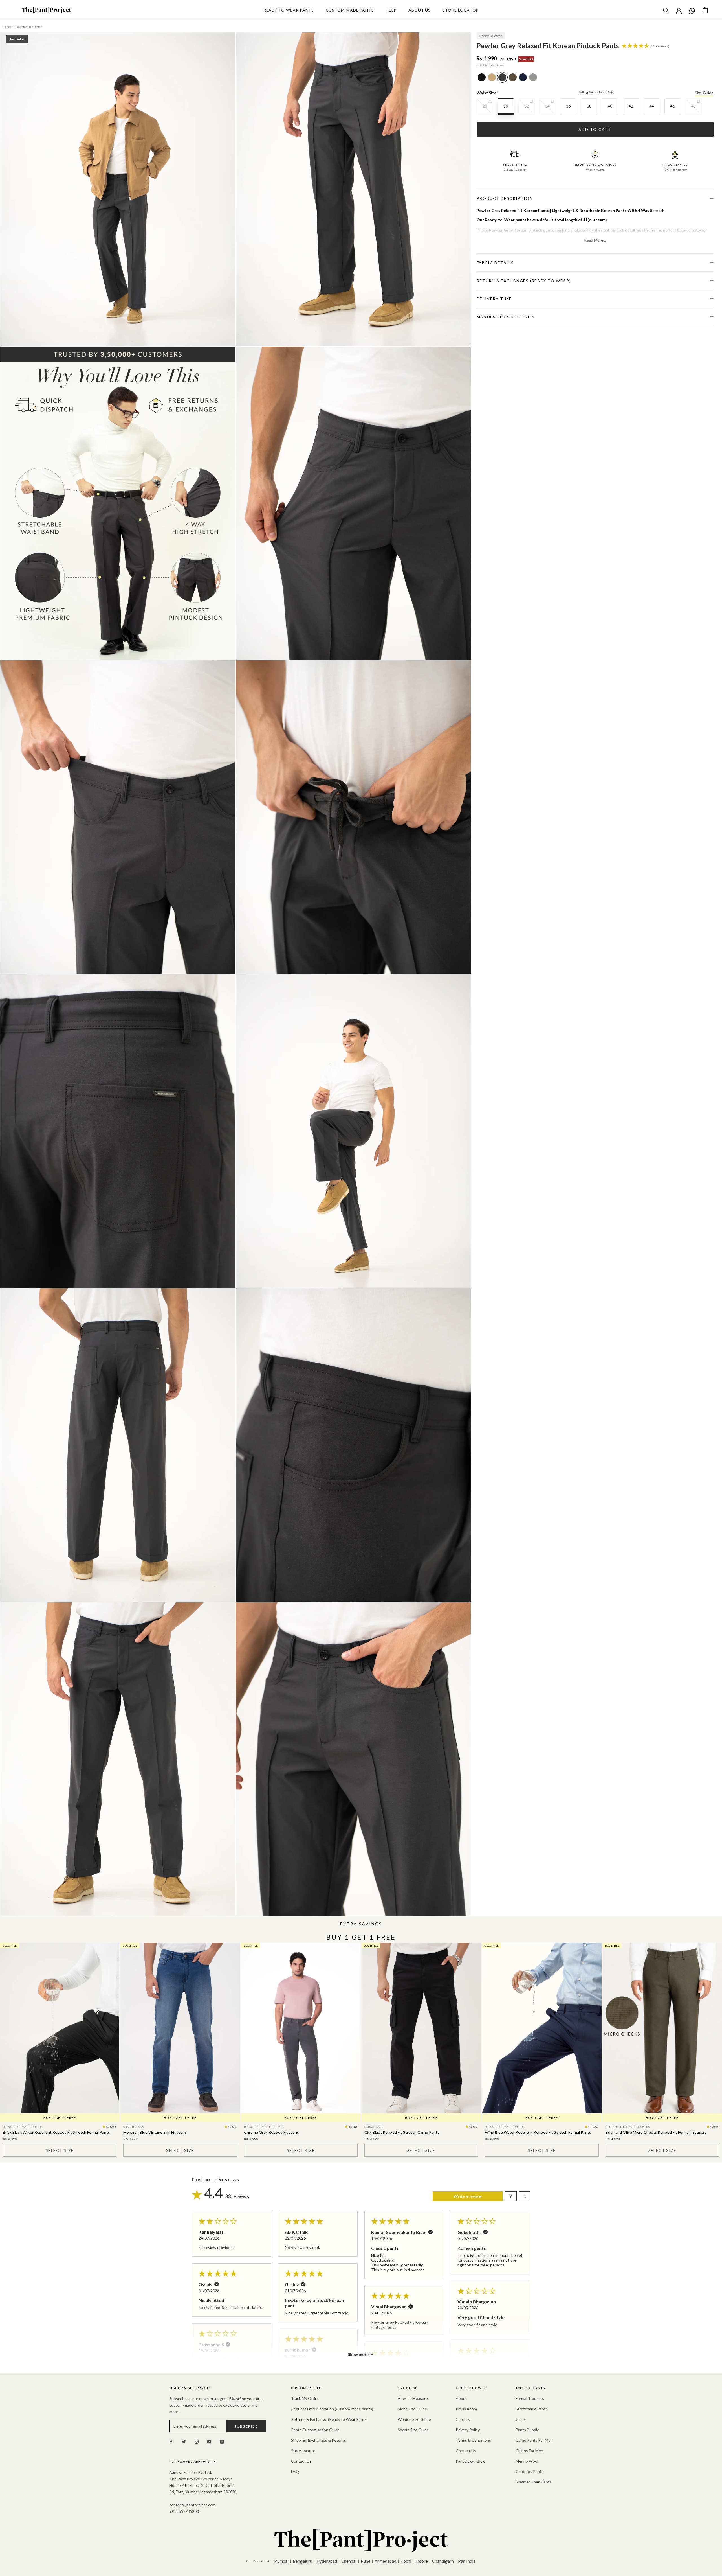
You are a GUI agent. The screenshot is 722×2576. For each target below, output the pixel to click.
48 (694, 106)
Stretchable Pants (532, 2409)
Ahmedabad (385, 2561)
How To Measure (413, 2398)
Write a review (468, 2196)
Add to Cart (595, 129)
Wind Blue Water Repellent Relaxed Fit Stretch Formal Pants (538, 2132)
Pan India (467, 2561)
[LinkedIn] (222, 2441)
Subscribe (246, 2426)
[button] (636, 46)
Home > (8, 27)
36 (568, 106)
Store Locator (461, 10)
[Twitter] (184, 2441)
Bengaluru (302, 2561)
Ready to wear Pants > (29, 27)
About (461, 2398)
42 (631, 106)
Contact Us (301, 2461)
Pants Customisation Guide (315, 2430)
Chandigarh (443, 2561)
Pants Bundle (527, 2430)
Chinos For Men (529, 2451)
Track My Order (305, 2398)
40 (610, 106)
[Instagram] (197, 2441)
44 (652, 106)
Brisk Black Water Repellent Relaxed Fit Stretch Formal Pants (56, 2132)
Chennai (349, 2561)
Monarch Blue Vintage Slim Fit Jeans (155, 2132)
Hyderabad (327, 2561)
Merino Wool (527, 2461)
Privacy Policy (468, 2430)
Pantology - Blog (470, 2461)
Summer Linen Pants (534, 2482)
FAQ (295, 2471)
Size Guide (704, 93)
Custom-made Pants (350, 10)
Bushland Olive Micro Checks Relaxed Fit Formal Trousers (656, 2132)
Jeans (521, 2419)
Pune (366, 2561)
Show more (358, 2354)
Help (391, 10)
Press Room (466, 2409)
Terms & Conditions (473, 2440)
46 (673, 106)
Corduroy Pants (530, 2471)
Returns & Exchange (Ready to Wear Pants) (329, 2419)
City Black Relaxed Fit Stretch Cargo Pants (402, 2132)
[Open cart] (705, 10)
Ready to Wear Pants (289, 10)
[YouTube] (209, 2441)
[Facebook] (171, 2441)
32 (527, 106)
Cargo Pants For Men (534, 2440)
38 (589, 106)
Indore (422, 2561)
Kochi (406, 2561)
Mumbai (281, 2561)
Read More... (595, 240)
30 (506, 106)
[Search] (666, 10)
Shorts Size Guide (413, 2430)
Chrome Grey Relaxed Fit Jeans (271, 2132)
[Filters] (511, 2196)
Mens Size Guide (412, 2409)
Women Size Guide (414, 2419)
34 (547, 106)
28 (485, 106)
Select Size (60, 2150)
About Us (420, 10)
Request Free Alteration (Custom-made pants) (332, 2409)
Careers (463, 2419)
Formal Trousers (530, 2398)
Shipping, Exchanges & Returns (319, 2440)
